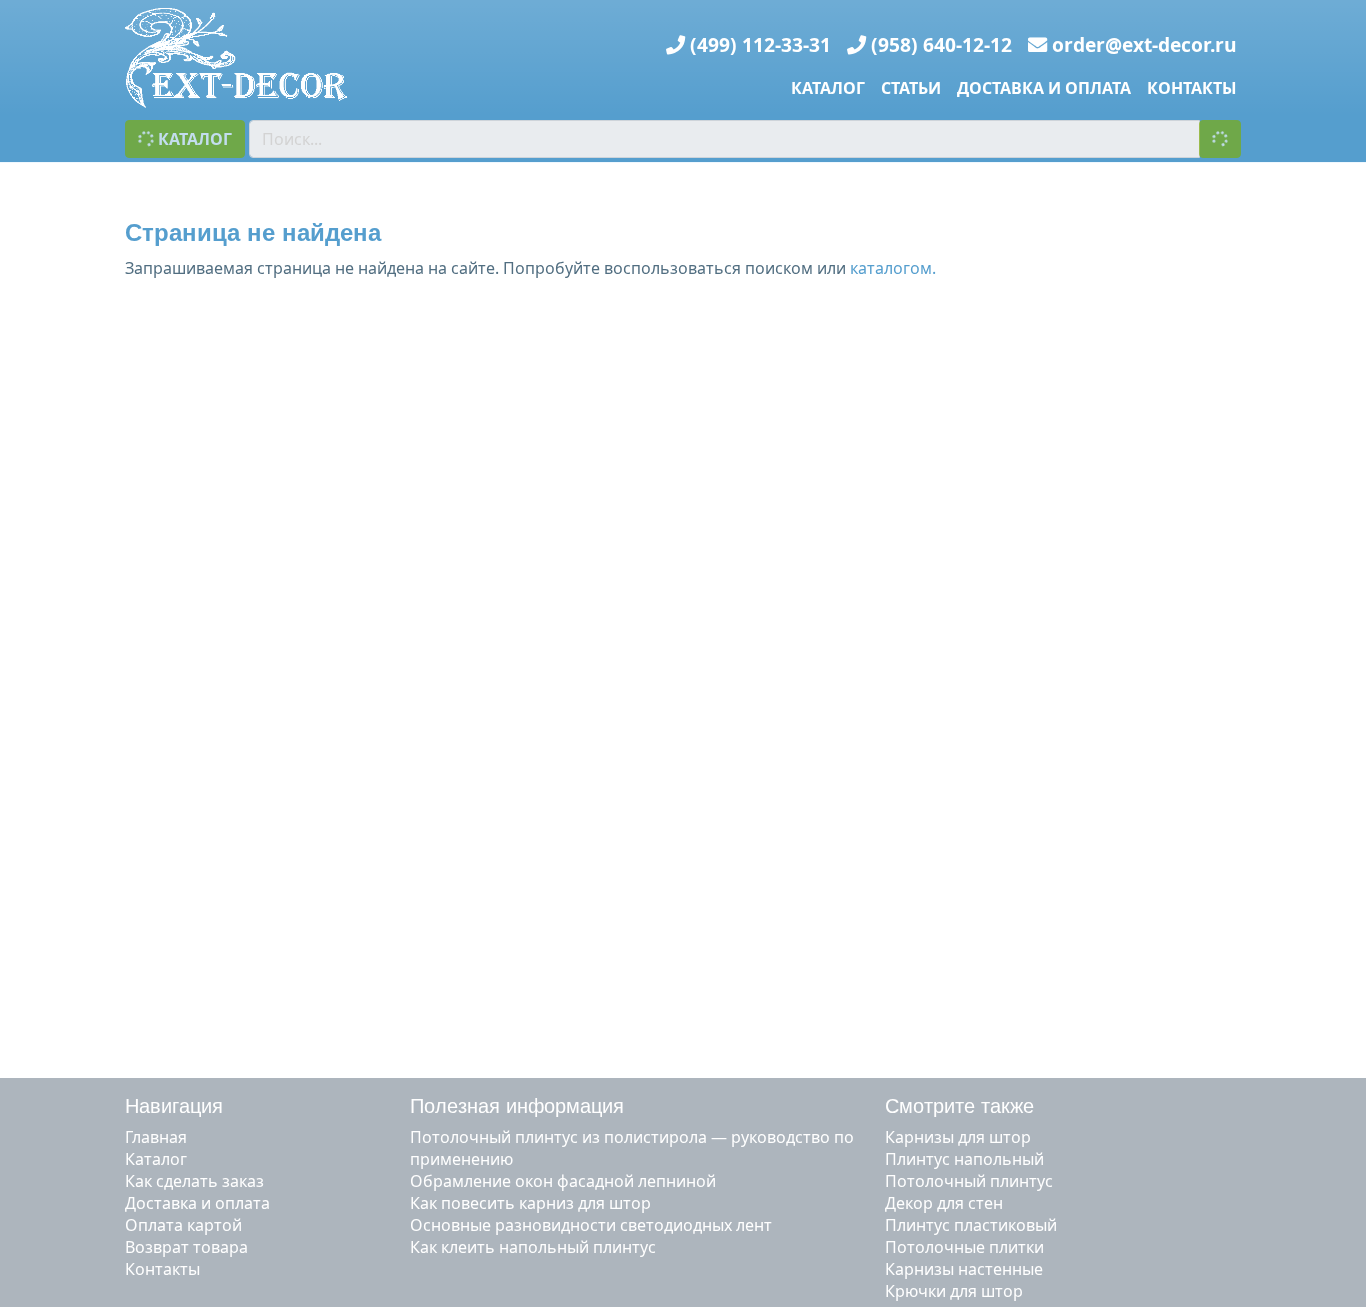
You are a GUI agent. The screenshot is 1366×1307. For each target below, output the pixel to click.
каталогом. (893, 268)
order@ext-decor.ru (1144, 44)
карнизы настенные (964, 1269)
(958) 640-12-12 (941, 44)
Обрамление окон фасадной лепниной (563, 1181)
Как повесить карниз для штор (530, 1203)
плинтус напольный (964, 1159)
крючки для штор (954, 1291)
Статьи (911, 88)
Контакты (1192, 88)
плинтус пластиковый (971, 1225)
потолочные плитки (964, 1247)
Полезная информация (517, 1106)
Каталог (828, 88)
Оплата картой (183, 1225)
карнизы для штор (958, 1137)
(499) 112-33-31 (760, 44)
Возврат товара (186, 1247)
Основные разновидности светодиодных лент (591, 1225)
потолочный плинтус (969, 1181)
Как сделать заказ (194, 1181)
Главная (156, 1137)
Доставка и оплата (1044, 88)
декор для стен (944, 1203)
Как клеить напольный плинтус (533, 1247)
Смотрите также (959, 1106)
